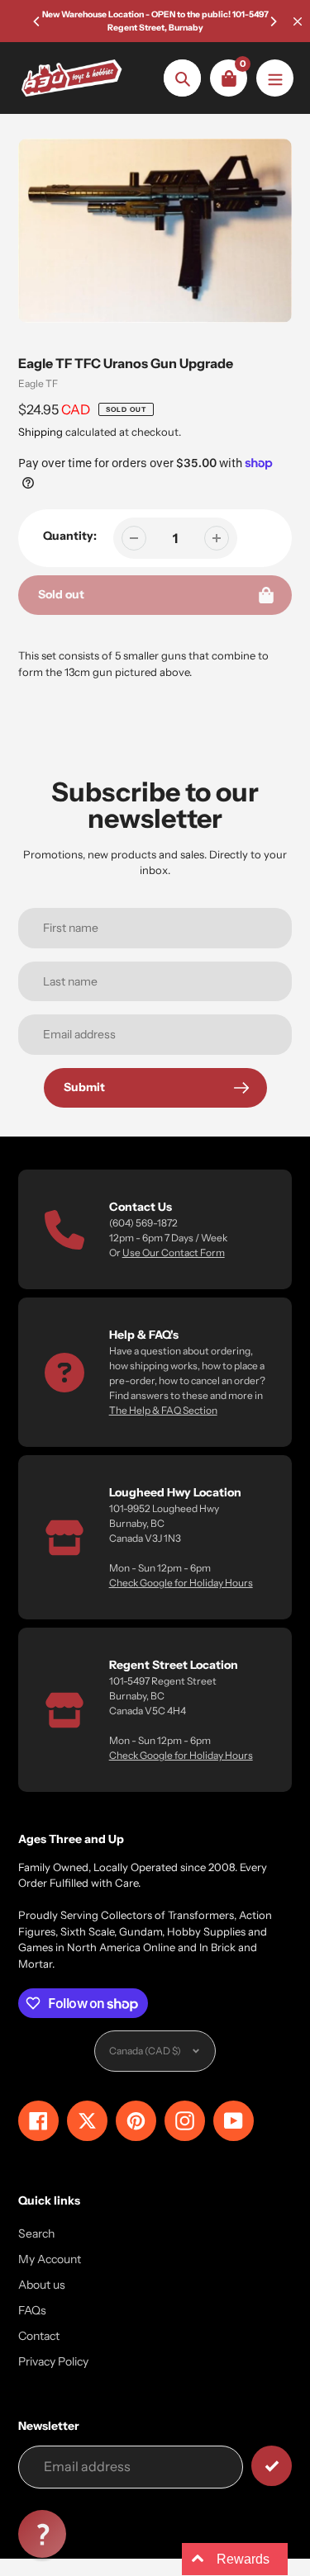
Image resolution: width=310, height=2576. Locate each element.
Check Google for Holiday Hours (181, 1583)
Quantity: (70, 536)
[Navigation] (275, 78)
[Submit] (272, 2466)
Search (36, 2233)
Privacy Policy (53, 2361)
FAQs (32, 2310)
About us (42, 2285)
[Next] (273, 21)
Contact (39, 2336)
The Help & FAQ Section (163, 1410)
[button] (42, 2534)
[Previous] (37, 21)
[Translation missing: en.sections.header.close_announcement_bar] (298, 21)
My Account (50, 2259)
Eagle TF (38, 383)
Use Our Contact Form (174, 1253)
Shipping (41, 432)
